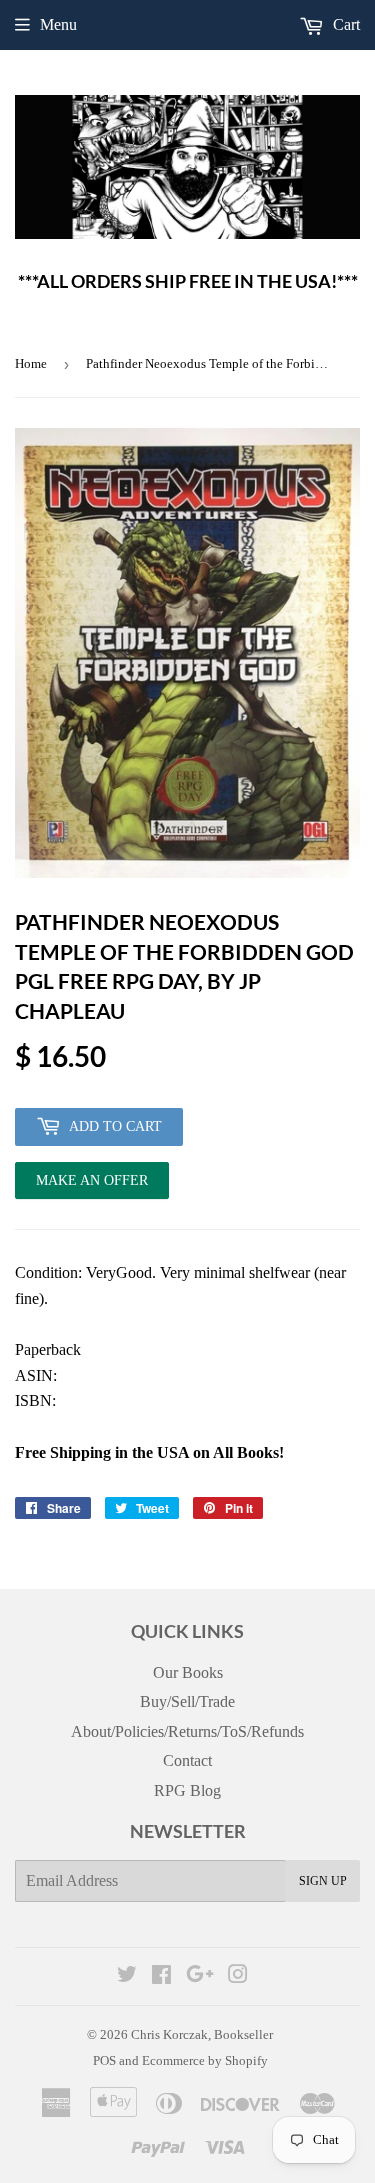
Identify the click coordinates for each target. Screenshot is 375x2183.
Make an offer (92, 1186)
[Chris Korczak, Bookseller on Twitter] (127, 1976)
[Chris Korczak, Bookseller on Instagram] (238, 1976)
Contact (187, 1760)
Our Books (188, 1672)
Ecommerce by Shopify (205, 2060)
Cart (344, 24)
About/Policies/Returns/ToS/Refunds (187, 1731)
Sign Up (323, 1881)
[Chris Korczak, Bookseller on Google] (200, 1976)
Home (31, 363)
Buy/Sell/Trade (187, 1701)
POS (104, 2060)
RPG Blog (187, 1790)
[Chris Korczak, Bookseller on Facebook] (161, 1976)
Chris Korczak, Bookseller (202, 2034)
